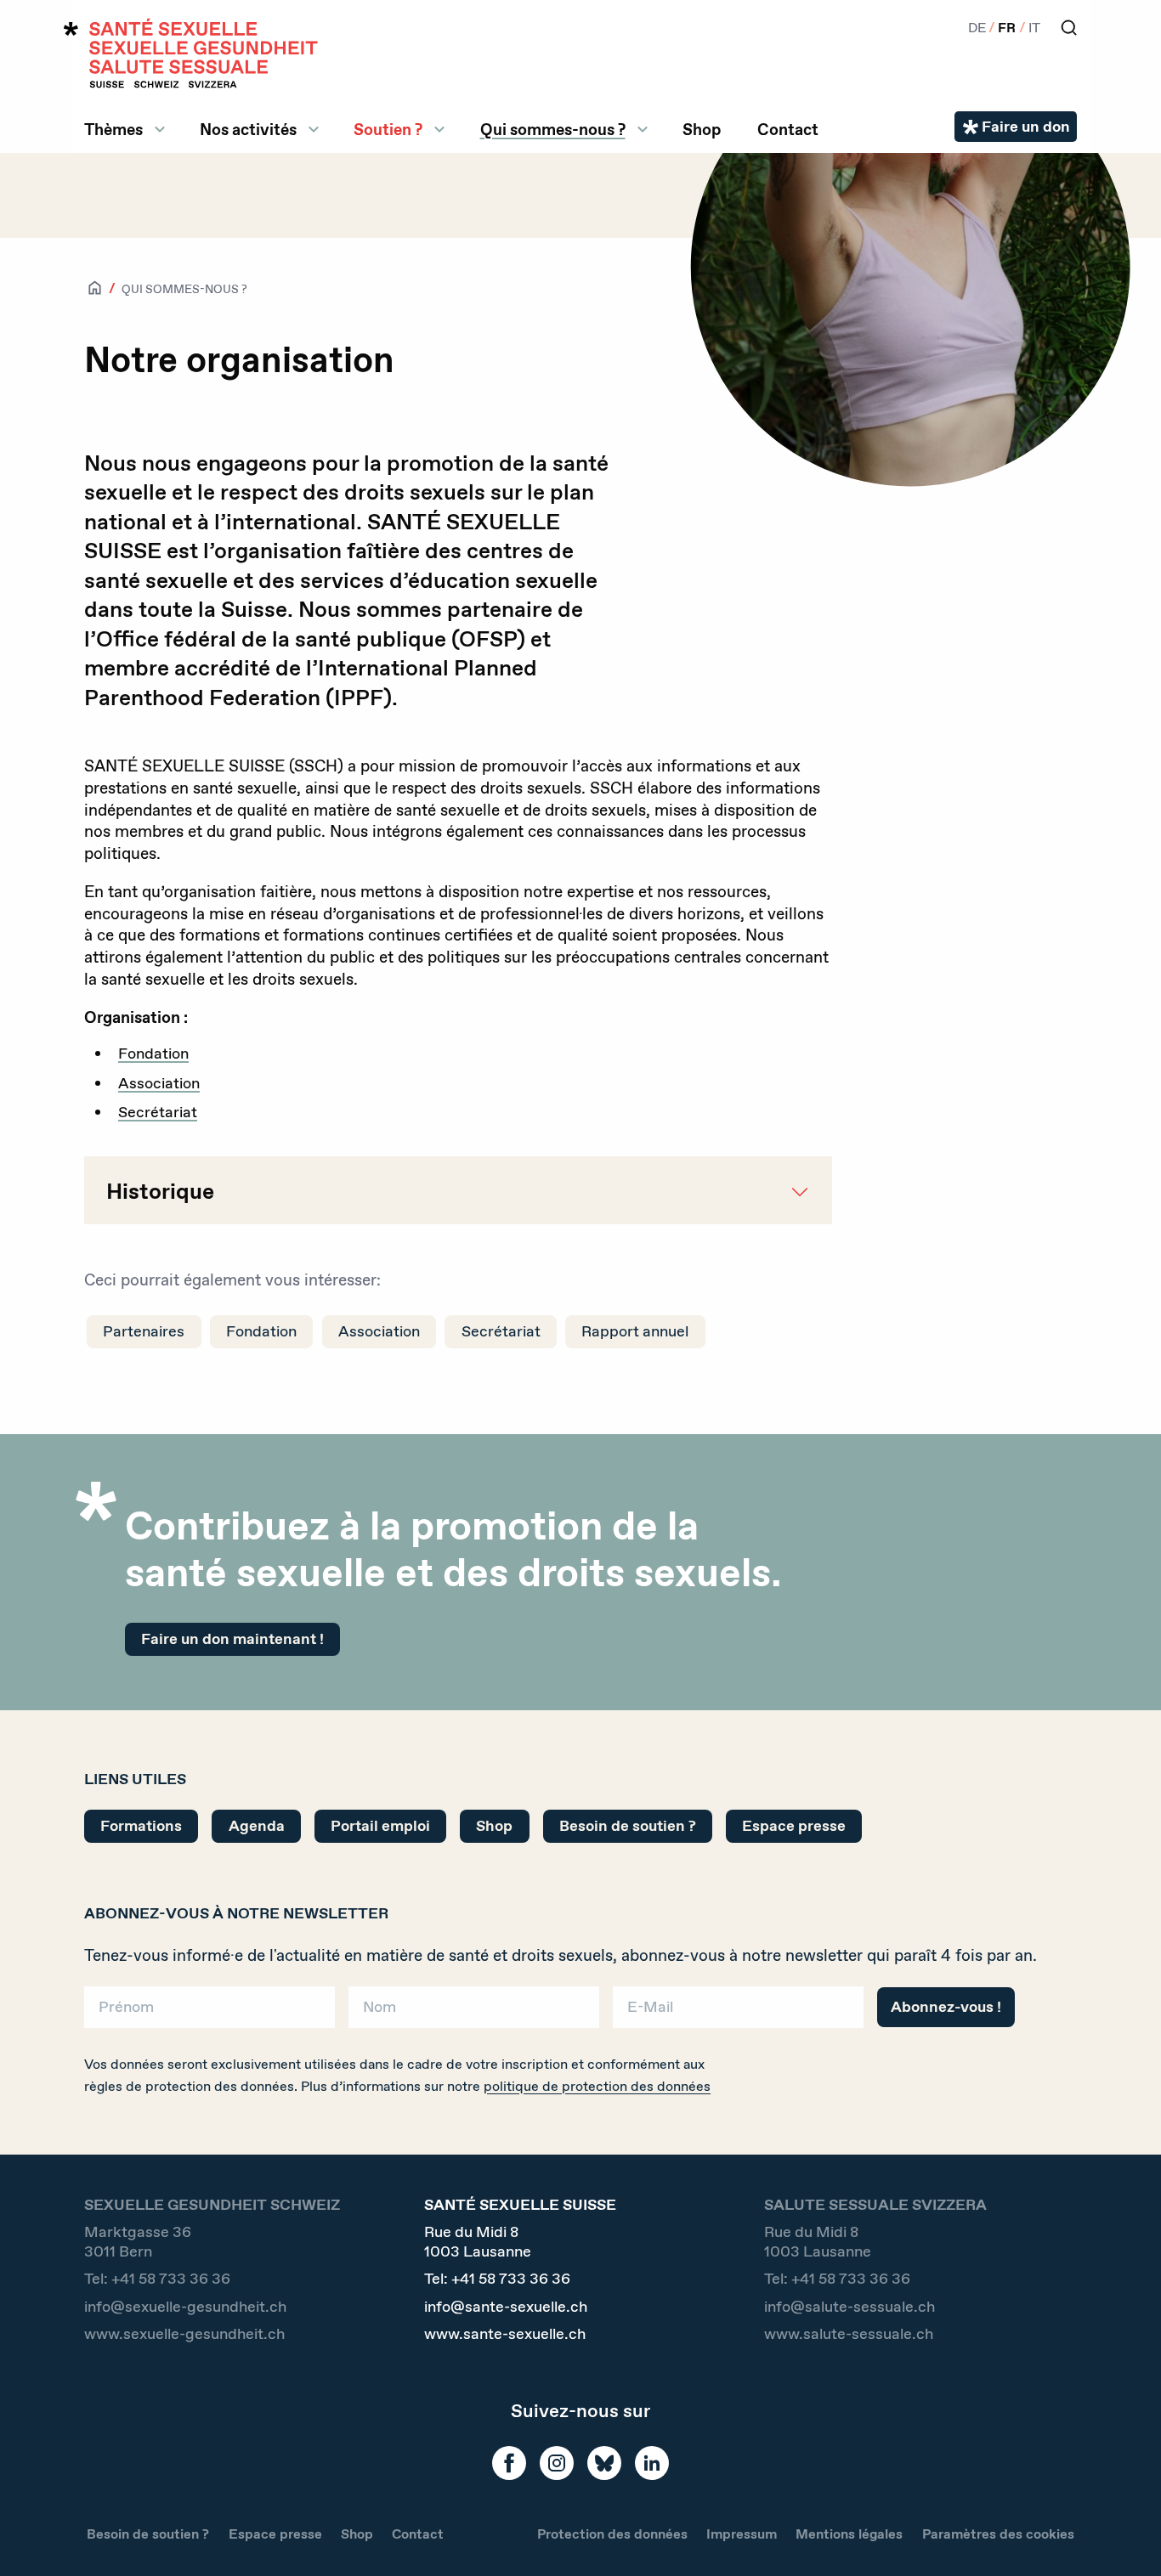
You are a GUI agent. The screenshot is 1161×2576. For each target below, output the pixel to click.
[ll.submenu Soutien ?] (439, 129)
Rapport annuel (635, 1331)
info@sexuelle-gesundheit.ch (185, 2307)
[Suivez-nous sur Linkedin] (652, 2463)
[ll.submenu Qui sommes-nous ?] (643, 129)
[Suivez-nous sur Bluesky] (604, 2463)
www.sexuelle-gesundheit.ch (184, 2334)
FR (1007, 28)
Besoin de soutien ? (628, 1826)
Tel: (157, 2279)
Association (159, 1083)
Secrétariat (158, 1112)
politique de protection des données (597, 2086)
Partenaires (144, 1331)
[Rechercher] (1069, 28)
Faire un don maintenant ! (232, 1639)
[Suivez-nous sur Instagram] (557, 2463)
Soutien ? (388, 129)
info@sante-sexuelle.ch (506, 2307)
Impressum (742, 2534)
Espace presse (794, 1826)
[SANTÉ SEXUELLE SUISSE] (191, 53)
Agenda (257, 1826)
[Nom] (474, 2013)
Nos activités (248, 129)
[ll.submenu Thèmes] (160, 129)
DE (977, 28)
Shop (702, 129)
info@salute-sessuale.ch (850, 2307)
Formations (141, 1826)
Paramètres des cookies (998, 2534)
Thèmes (113, 129)
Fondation (153, 1054)
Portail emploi (380, 1826)
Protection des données (612, 2534)
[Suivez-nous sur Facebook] (509, 2463)
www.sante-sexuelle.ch (505, 2334)
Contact (788, 129)
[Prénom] (210, 2013)
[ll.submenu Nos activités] (314, 129)
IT (1034, 28)
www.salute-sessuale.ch (849, 2334)
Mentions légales (849, 2534)
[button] (1124, 2535)
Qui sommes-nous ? (553, 129)
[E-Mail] (738, 2013)
